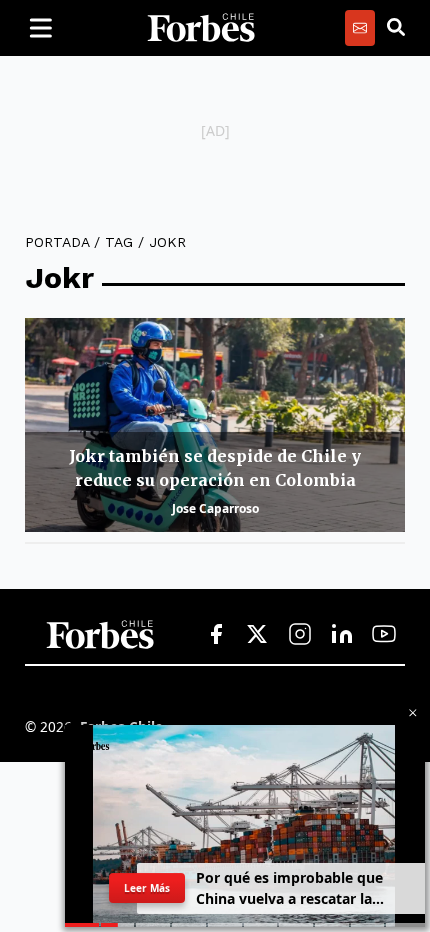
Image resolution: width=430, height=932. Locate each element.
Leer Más (147, 888)
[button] (413, 713)
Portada (57, 242)
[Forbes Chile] (201, 28)
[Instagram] (300, 635)
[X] (258, 635)
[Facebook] (216, 635)
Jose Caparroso (215, 508)
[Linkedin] (342, 635)
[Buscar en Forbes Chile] (396, 28)
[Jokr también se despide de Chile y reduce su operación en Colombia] (215, 425)
